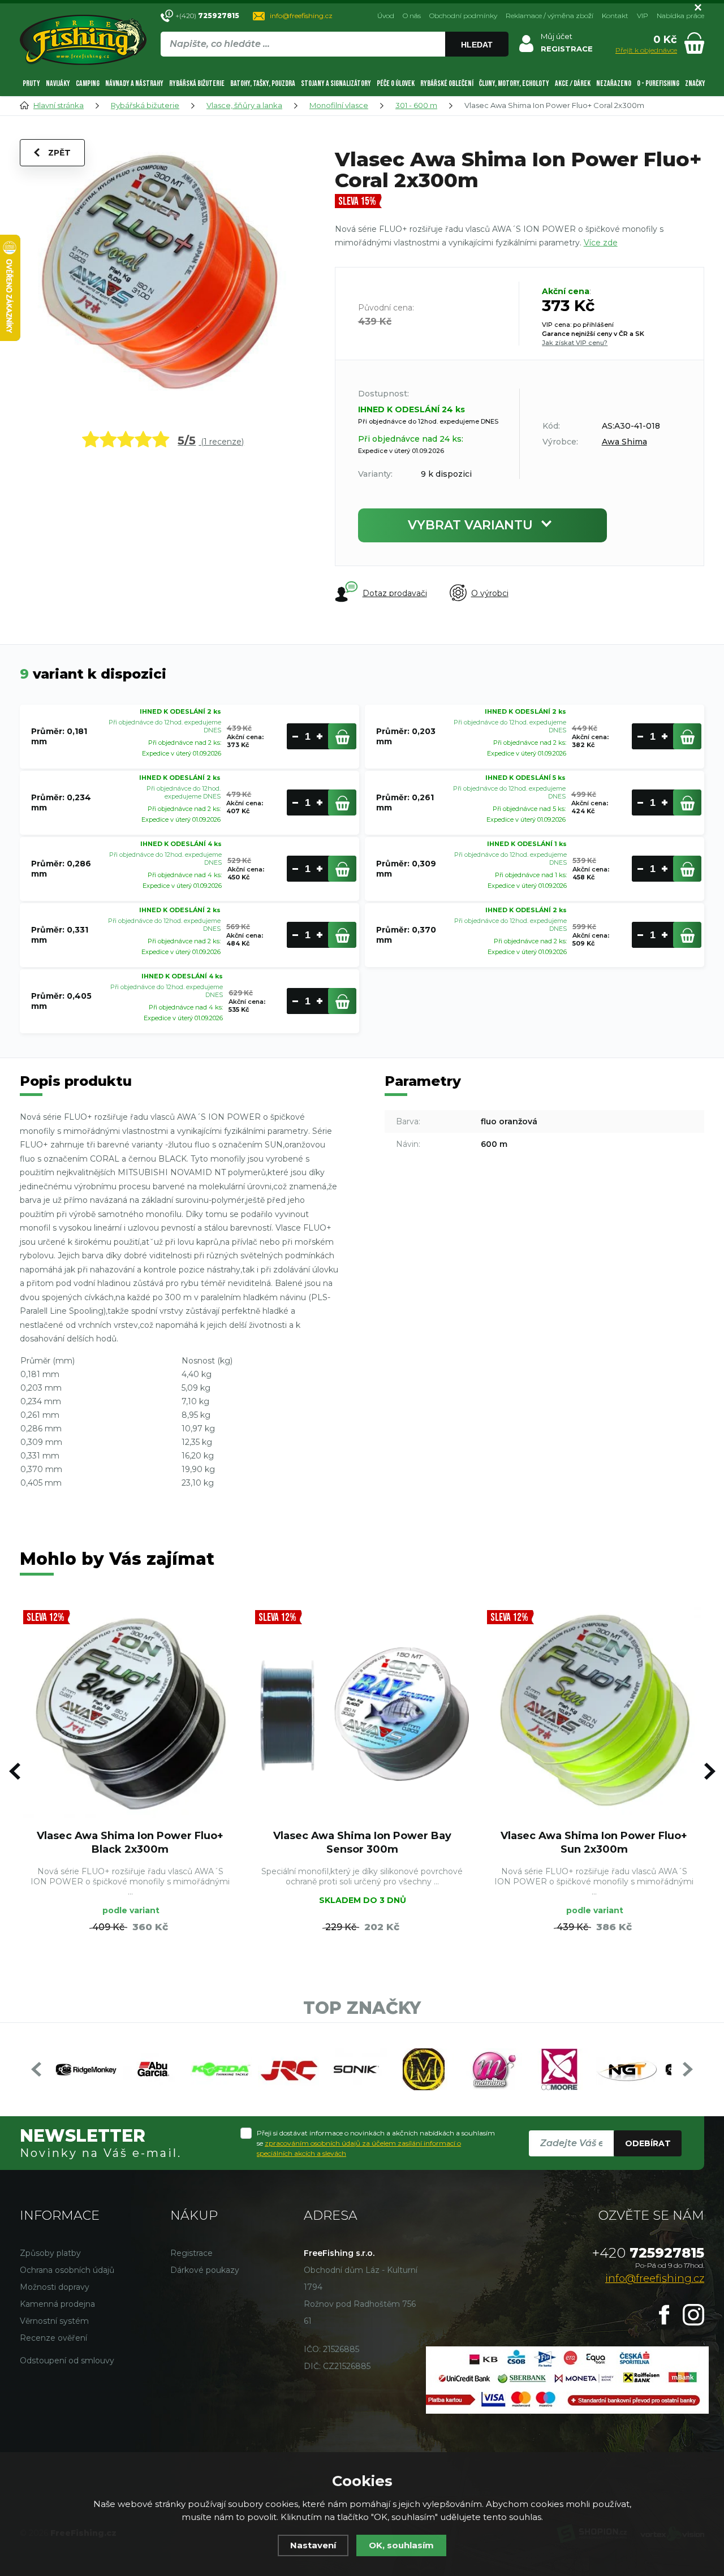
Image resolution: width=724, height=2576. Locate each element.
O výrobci (490, 593)
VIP (643, 16)
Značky (695, 83)
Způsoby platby (50, 2253)
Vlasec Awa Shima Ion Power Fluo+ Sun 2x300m (594, 1842)
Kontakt (615, 16)
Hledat (477, 45)
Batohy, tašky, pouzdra (263, 83)
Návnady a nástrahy (134, 83)
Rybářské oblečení (447, 83)
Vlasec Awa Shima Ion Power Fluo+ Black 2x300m (130, 1842)
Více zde (601, 243)
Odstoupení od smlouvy (67, 2361)
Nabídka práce (680, 16)
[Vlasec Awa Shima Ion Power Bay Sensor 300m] (362, 1714)
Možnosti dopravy (55, 2287)
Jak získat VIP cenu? (575, 343)
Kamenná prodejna (57, 2304)
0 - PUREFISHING (658, 83)
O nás (412, 16)
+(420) (207, 16)
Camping (88, 83)
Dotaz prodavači (395, 593)
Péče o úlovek (396, 83)
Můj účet (557, 36)
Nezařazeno (614, 83)
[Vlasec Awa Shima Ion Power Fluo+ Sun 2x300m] (594, 1714)
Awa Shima (624, 442)
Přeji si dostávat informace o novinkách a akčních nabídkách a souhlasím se (376, 2143)
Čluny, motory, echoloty (514, 83)
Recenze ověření (53, 2338)
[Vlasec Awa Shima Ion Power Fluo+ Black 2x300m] (130, 1714)
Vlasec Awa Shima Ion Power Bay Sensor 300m (362, 1842)
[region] (334, 68)
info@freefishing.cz (301, 16)
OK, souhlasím (401, 2545)
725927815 (648, 2253)
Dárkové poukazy (205, 2270)
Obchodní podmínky (463, 16)
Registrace (191, 2253)
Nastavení (313, 2545)
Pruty (31, 83)
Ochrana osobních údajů (67, 2270)
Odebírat (648, 2143)
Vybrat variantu (470, 525)
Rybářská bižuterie (197, 83)
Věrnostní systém (54, 2321)
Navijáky (58, 83)
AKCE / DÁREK (573, 83)
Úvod (386, 16)
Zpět (59, 153)
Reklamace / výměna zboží (550, 16)
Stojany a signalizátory (336, 83)
